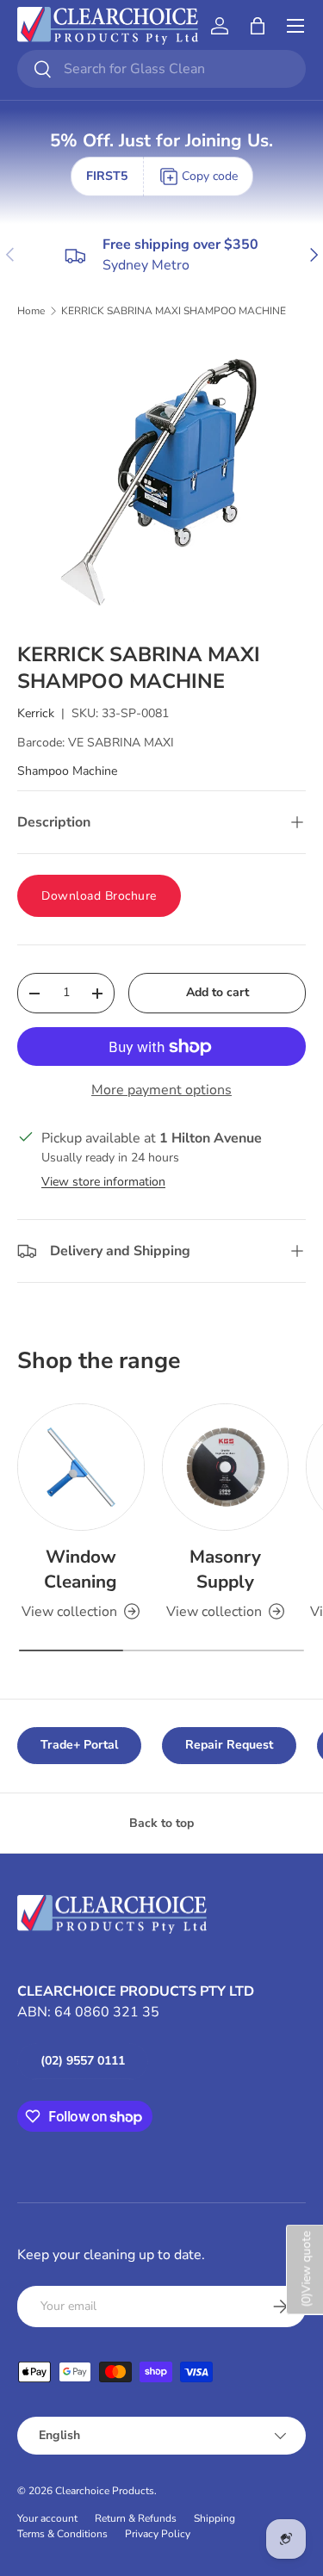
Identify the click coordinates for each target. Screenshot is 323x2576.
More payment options (161, 1090)
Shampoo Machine (67, 771)
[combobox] (161, 69)
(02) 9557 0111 (83, 2061)
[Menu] (295, 26)
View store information (103, 1182)
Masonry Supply (225, 1569)
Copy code (210, 176)
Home (31, 311)
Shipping (214, 2518)
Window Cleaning (81, 1569)
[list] (161, 480)
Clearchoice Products (105, 2491)
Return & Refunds (136, 2518)
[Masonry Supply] (226, 1467)
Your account (47, 2518)
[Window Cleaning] (81, 1467)
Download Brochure (99, 896)
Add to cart (217, 992)
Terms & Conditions (62, 2534)
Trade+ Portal (79, 1745)
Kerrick (36, 713)
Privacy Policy (158, 2534)
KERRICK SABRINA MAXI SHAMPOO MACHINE (174, 311)
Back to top (161, 1823)
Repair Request (229, 1745)
